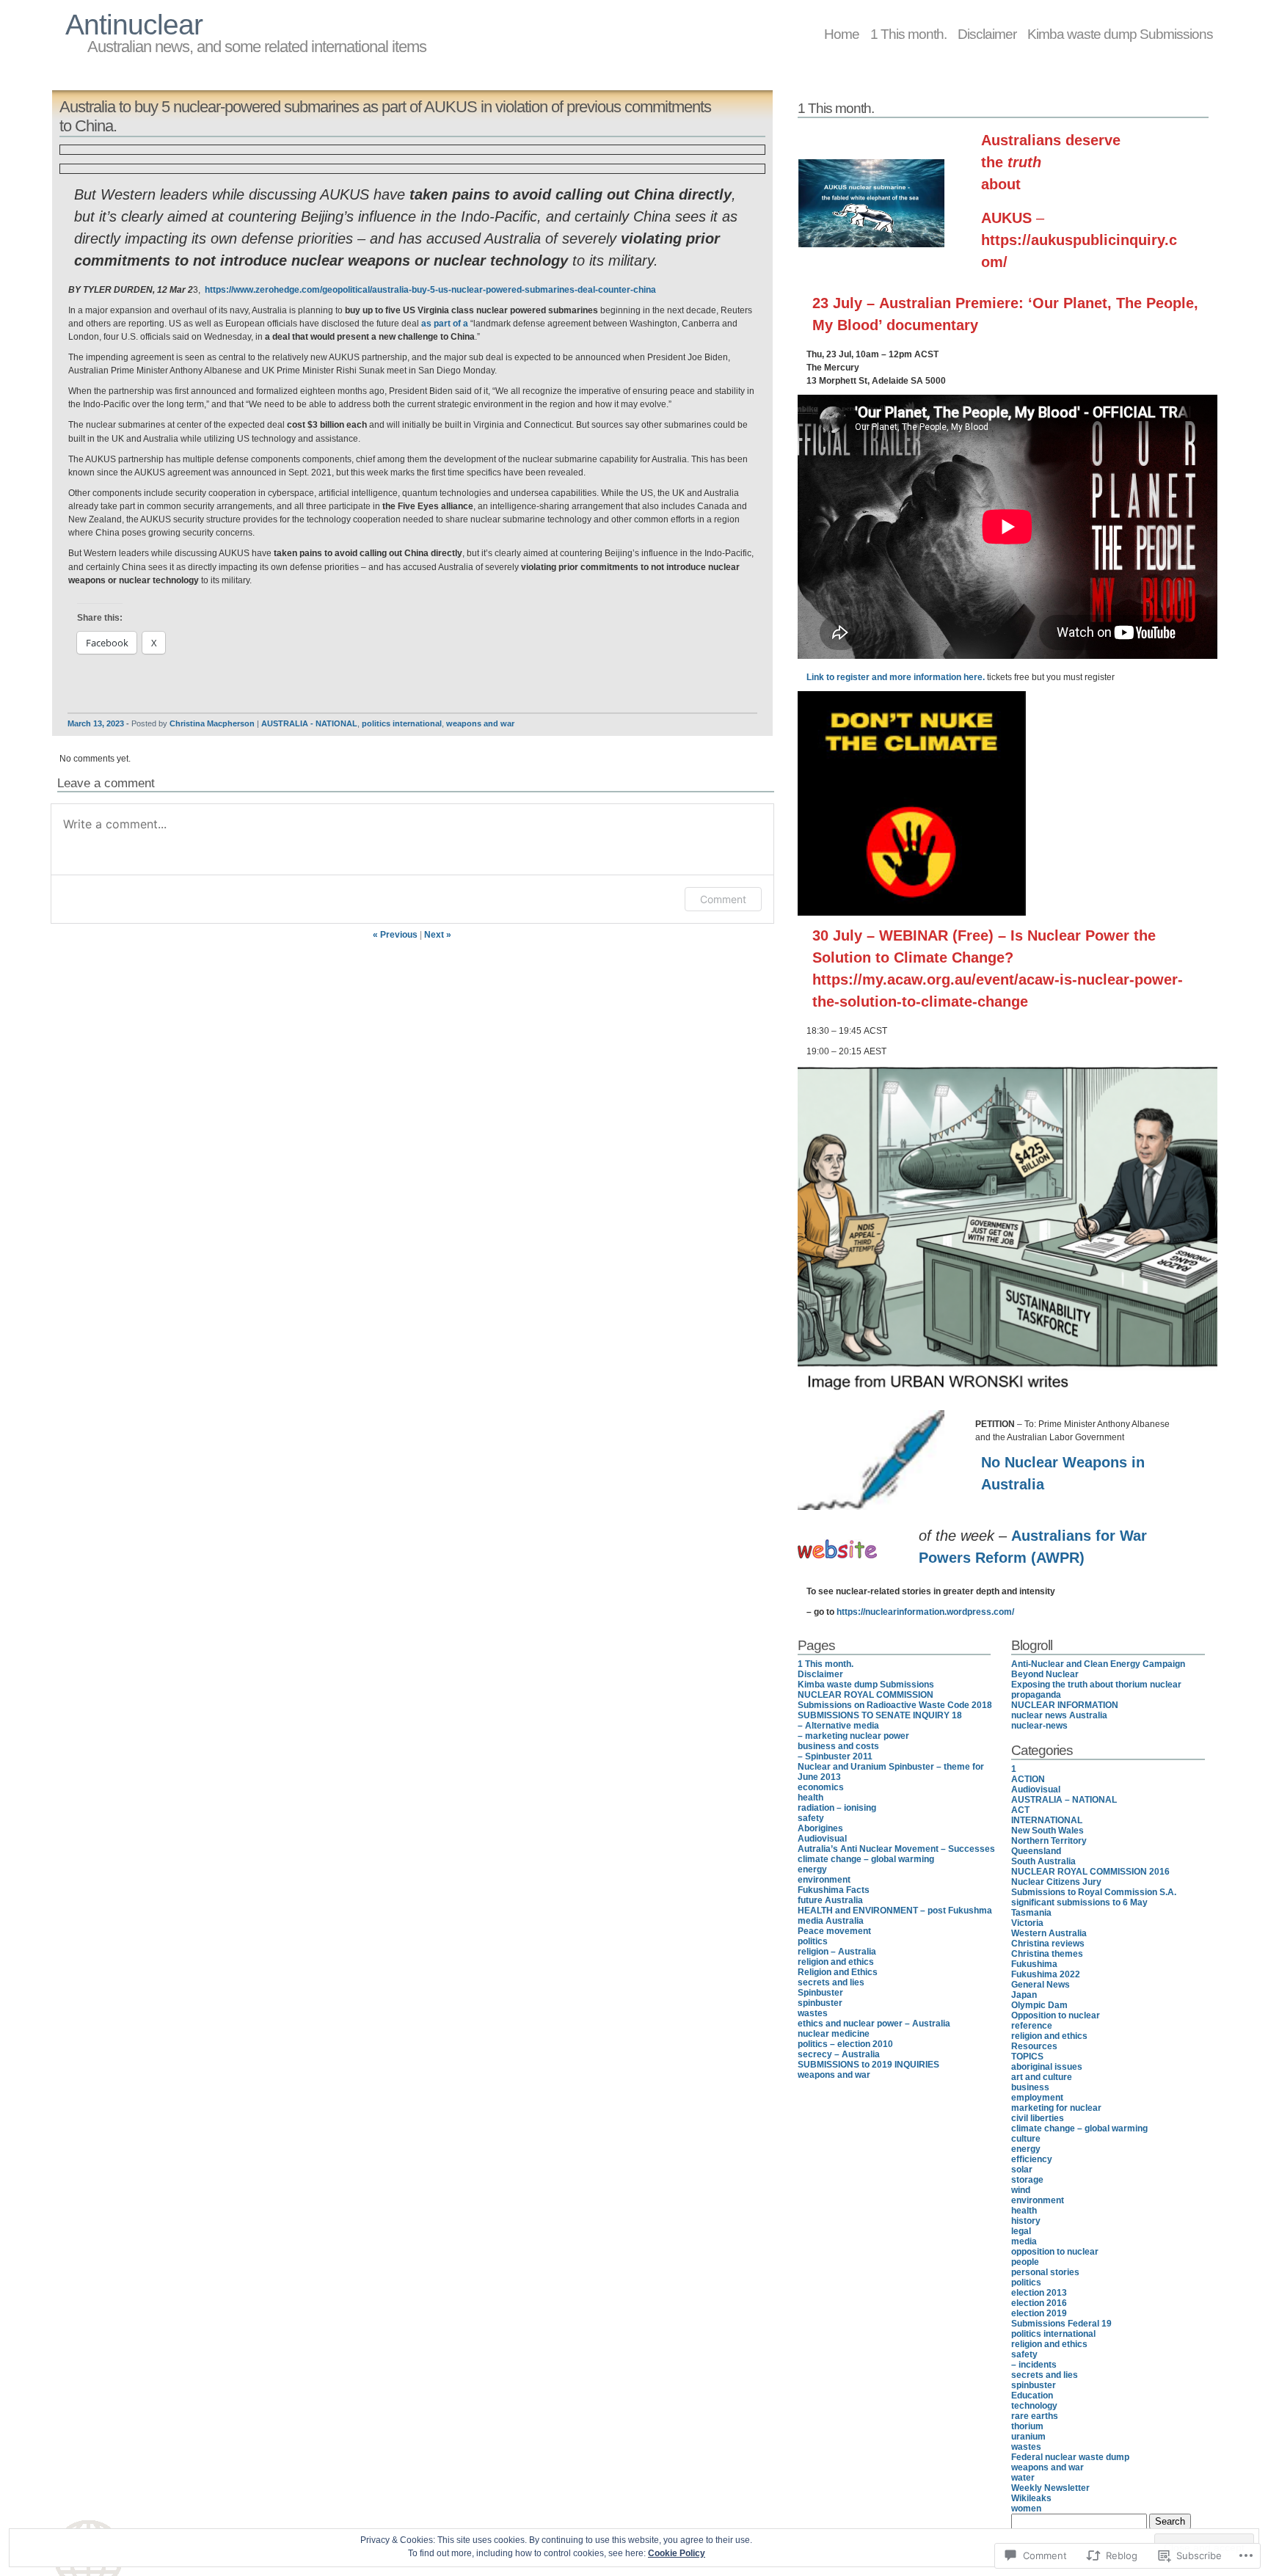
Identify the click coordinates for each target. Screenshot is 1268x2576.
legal (1021, 2231)
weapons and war (480, 723)
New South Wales (1047, 1831)
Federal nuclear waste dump (1070, 2457)
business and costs (838, 1746)
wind (1021, 2190)
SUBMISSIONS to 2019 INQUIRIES (868, 2065)
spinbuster (820, 2003)
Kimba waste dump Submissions (1120, 34)
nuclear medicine (834, 2034)
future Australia (830, 1900)
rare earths (1035, 2416)
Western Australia (1049, 1933)
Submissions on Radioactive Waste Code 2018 (895, 1705)
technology (1034, 2406)
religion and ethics (836, 1962)
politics (813, 1941)
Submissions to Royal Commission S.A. (1094, 1892)
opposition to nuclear (1055, 2252)
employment (1037, 2098)
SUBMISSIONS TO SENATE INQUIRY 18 (880, 1715)
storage (1027, 2180)
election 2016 (1039, 2303)
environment (824, 1880)
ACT (1020, 1810)
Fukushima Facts (834, 1890)
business (1030, 2087)
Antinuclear (134, 25)
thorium (1027, 2426)
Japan (1024, 1995)
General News (1041, 1985)
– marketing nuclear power (853, 1736)
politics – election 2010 (845, 2044)
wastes (813, 2013)
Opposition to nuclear (1056, 2015)
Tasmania (1031, 1913)
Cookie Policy (677, 2553)
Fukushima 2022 (1046, 1974)
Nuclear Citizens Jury (1056, 1882)
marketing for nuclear (1056, 2108)
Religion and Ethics (838, 1972)
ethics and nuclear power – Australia (874, 2024)
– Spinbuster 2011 (835, 1756)
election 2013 (1039, 2293)
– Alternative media (838, 1726)
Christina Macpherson (212, 723)
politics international (402, 723)
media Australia (831, 1921)
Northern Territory (1049, 1841)
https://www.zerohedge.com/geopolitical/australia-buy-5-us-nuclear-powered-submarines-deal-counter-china (430, 290)
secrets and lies (831, 1982)
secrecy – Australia (839, 2054)
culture (1026, 2139)
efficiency (1032, 2159)
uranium (1028, 2437)
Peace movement (834, 1931)
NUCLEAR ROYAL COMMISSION (866, 1695)
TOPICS (1027, 2057)
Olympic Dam (1039, 2005)
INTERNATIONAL (1047, 1820)
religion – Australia (837, 1952)
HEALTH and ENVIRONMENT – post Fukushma (895, 1911)
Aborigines (820, 1828)
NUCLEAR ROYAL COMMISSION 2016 (1090, 1872)
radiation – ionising (837, 1808)
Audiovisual (822, 1839)
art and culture (1042, 2077)
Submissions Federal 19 (1061, 2324)
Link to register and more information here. (896, 677)
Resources (1034, 2046)
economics (821, 1787)
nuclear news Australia (1059, 1715)
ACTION (1028, 1779)
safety (811, 1818)
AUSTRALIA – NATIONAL (1064, 1800)
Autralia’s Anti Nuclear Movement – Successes (896, 1849)
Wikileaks (1031, 2498)
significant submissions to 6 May (1079, 1902)
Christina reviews (1048, 1944)
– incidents (1034, 2365)
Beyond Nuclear (1045, 1674)
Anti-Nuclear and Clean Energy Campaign (1098, 1664)
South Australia (1043, 1861)
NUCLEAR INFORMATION (1065, 1705)
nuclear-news (1039, 1726)
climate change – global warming (866, 1859)
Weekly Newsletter (1050, 2488)
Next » (438, 935)
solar (1022, 2170)
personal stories (1045, 2272)
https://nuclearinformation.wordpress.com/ (925, 1612)
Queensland (1036, 1851)
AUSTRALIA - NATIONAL (309, 723)
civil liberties (1038, 2118)
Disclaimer (987, 34)
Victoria (1027, 1923)
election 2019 (1039, 2313)
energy (812, 1869)
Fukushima (1034, 1964)
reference (1032, 2026)
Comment (723, 899)
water (1023, 2478)
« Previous (395, 935)
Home (842, 34)
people (1025, 2262)
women (1026, 2509)
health (810, 1798)
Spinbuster (820, 1993)
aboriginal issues (1047, 2067)
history (1026, 2221)
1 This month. (908, 34)
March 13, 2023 (96, 723)
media (1024, 2241)
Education (1032, 2396)
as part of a (445, 324)
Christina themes (1047, 1954)
